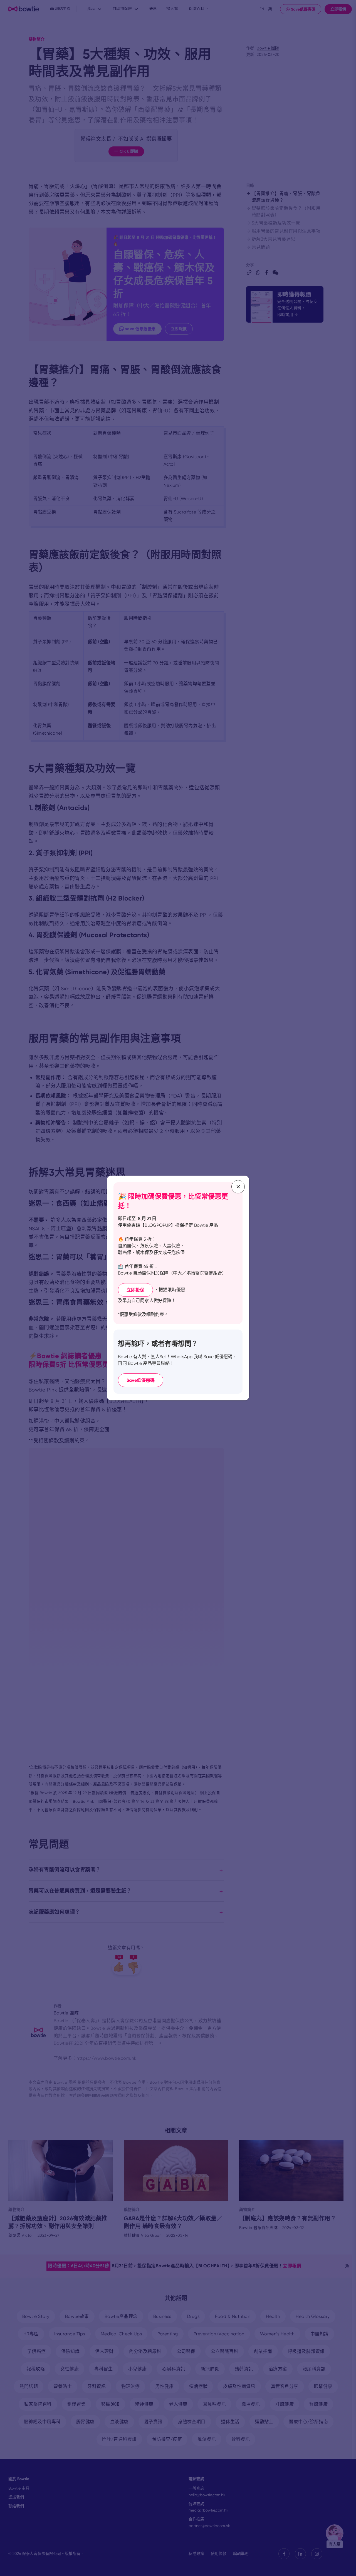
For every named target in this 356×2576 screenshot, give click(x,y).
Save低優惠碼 (141, 1380)
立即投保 (135, 1290)
